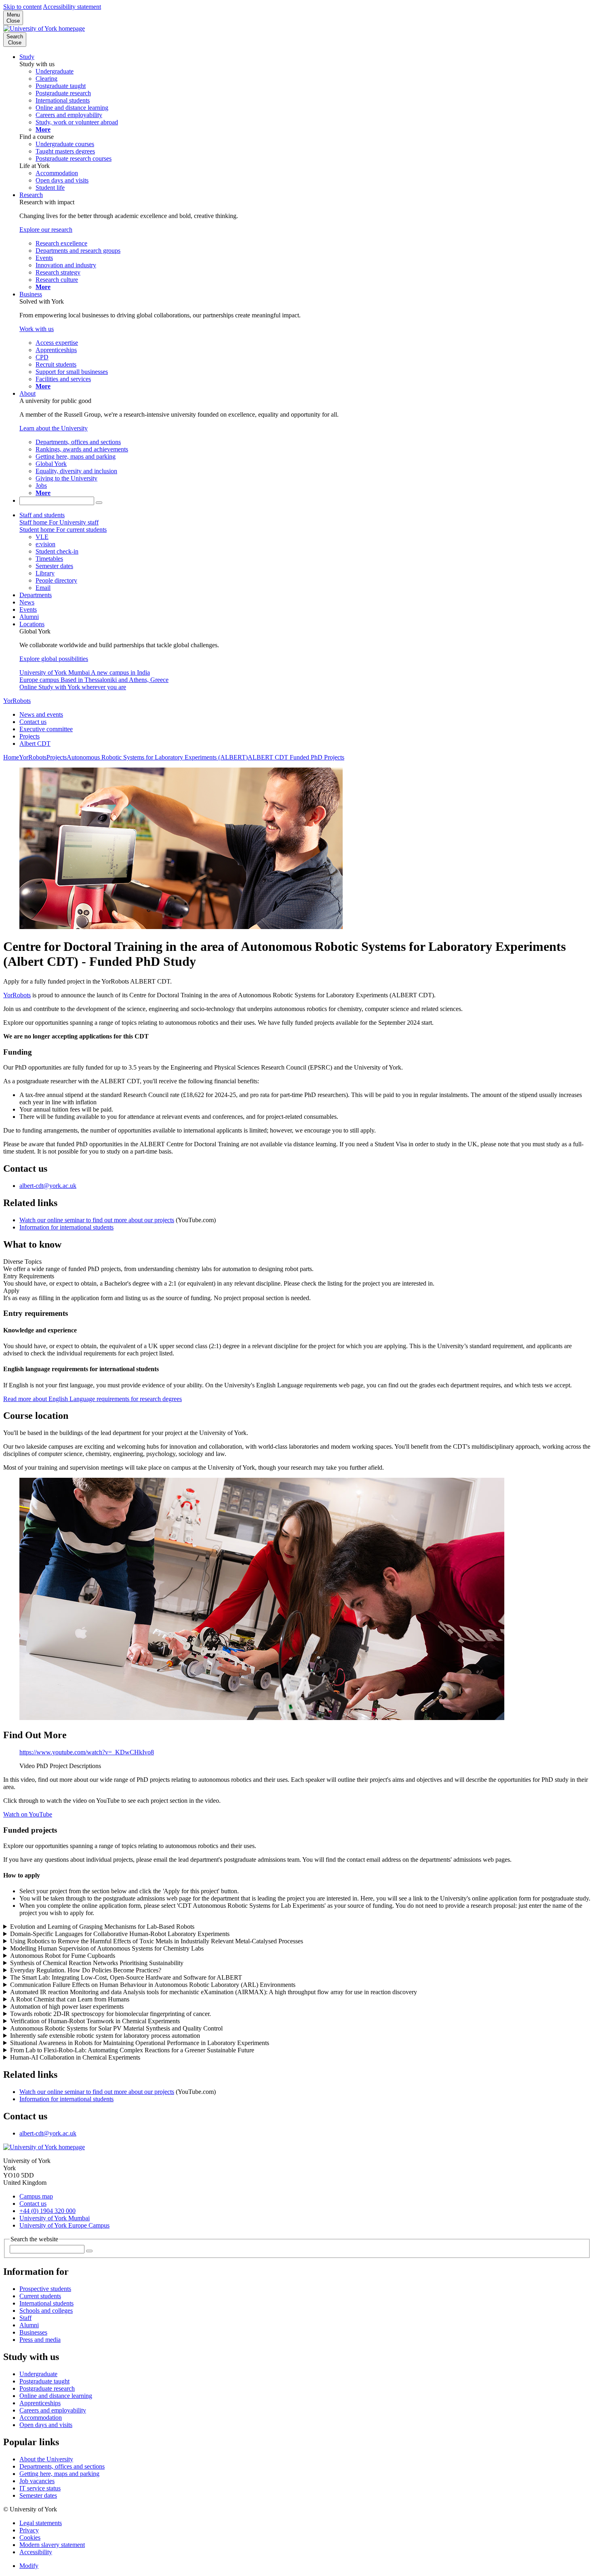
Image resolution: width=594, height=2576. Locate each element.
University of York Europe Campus (64, 2225)
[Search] (99, 503)
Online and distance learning (56, 2396)
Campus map (36, 2196)
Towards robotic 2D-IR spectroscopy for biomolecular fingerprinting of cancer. (111, 2014)
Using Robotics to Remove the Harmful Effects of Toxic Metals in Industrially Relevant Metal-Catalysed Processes (157, 1941)
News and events (41, 714)
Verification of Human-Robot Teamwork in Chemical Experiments (95, 2021)
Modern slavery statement (52, 2545)
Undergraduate (38, 2374)
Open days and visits (46, 2425)
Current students (40, 2296)
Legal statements (41, 2523)
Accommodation (41, 2418)
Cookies (30, 2537)
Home (11, 757)
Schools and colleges (46, 2311)
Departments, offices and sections (62, 2466)
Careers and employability (53, 2410)
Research (31, 195)
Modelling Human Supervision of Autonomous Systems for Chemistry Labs (107, 1948)
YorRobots (17, 701)
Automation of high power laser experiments (67, 2006)
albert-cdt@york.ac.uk (48, 1186)
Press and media (40, 2340)
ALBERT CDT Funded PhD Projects (296, 757)
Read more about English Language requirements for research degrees (93, 1399)
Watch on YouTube (28, 1814)
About (27, 393)
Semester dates (38, 2495)
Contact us (33, 722)
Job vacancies (37, 2481)
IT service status (40, 2488)
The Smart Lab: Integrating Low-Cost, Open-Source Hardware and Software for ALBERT (126, 1977)
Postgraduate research (47, 2388)
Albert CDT (35, 744)
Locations (32, 624)
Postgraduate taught (44, 2381)
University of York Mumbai (55, 2218)
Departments (36, 595)
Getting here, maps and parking (59, 2474)
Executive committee (46, 729)
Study (27, 57)
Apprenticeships (40, 2403)
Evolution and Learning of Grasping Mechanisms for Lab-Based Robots (102, 1927)
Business (31, 294)
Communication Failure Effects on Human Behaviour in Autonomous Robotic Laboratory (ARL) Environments (153, 1985)
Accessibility (36, 2552)
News (27, 602)
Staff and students (42, 515)
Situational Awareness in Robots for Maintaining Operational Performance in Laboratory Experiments (140, 2043)
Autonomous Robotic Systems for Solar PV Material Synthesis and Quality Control (116, 2028)
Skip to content (22, 7)
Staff (25, 2318)
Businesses (33, 2332)
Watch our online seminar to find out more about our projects (97, 1220)
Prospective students (45, 2289)
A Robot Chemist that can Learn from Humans (70, 1999)
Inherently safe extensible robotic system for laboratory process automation (105, 2036)
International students (46, 2303)
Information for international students (66, 1227)
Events (28, 609)
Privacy (29, 2530)
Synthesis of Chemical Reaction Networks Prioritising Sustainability (97, 1963)
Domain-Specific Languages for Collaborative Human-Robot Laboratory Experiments (120, 1934)
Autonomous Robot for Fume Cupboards (63, 1956)
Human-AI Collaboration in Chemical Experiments (75, 2057)
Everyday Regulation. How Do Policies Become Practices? (86, 1970)
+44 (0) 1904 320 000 (47, 2211)
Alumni (29, 617)
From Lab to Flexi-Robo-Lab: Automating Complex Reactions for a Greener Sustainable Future (132, 2050)
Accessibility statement (72, 7)
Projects (29, 736)
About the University (46, 2459)
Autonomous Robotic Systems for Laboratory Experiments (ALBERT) (157, 757)
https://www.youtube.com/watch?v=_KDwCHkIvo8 (87, 1752)
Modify (29, 2566)
